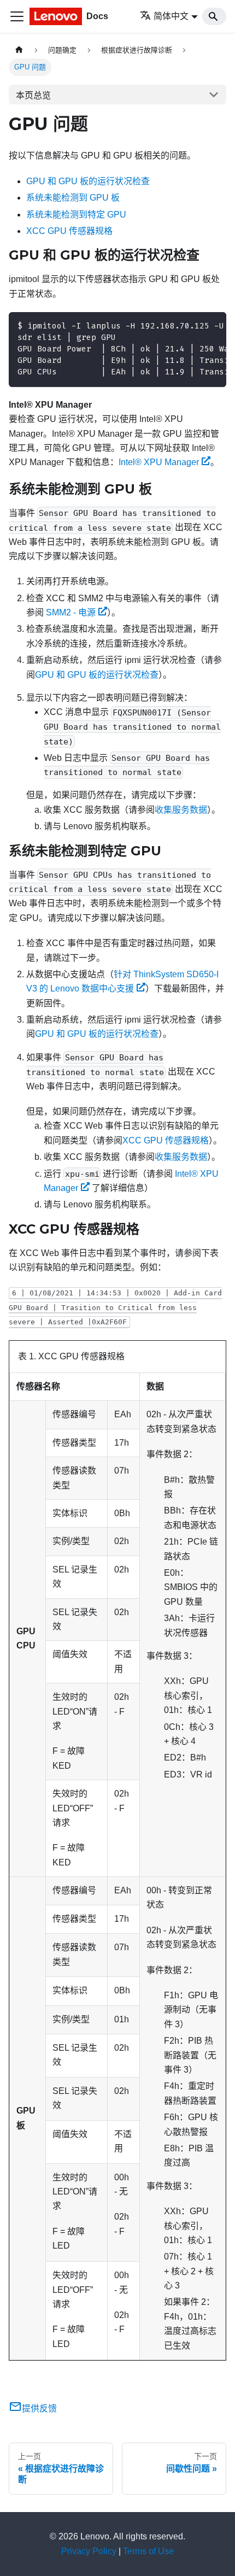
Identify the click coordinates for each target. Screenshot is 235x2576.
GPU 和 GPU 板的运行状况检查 (88, 181)
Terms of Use (148, 2551)
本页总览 (33, 95)
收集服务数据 (181, 810)
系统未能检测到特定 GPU (76, 215)
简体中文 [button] (171, 16)
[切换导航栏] (17, 16)
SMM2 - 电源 (71, 612)
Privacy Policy (89, 2551)
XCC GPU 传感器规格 (69, 231)
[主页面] (19, 50)
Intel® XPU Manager (159, 462)
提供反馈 (39, 2408)
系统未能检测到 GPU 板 (73, 198)
